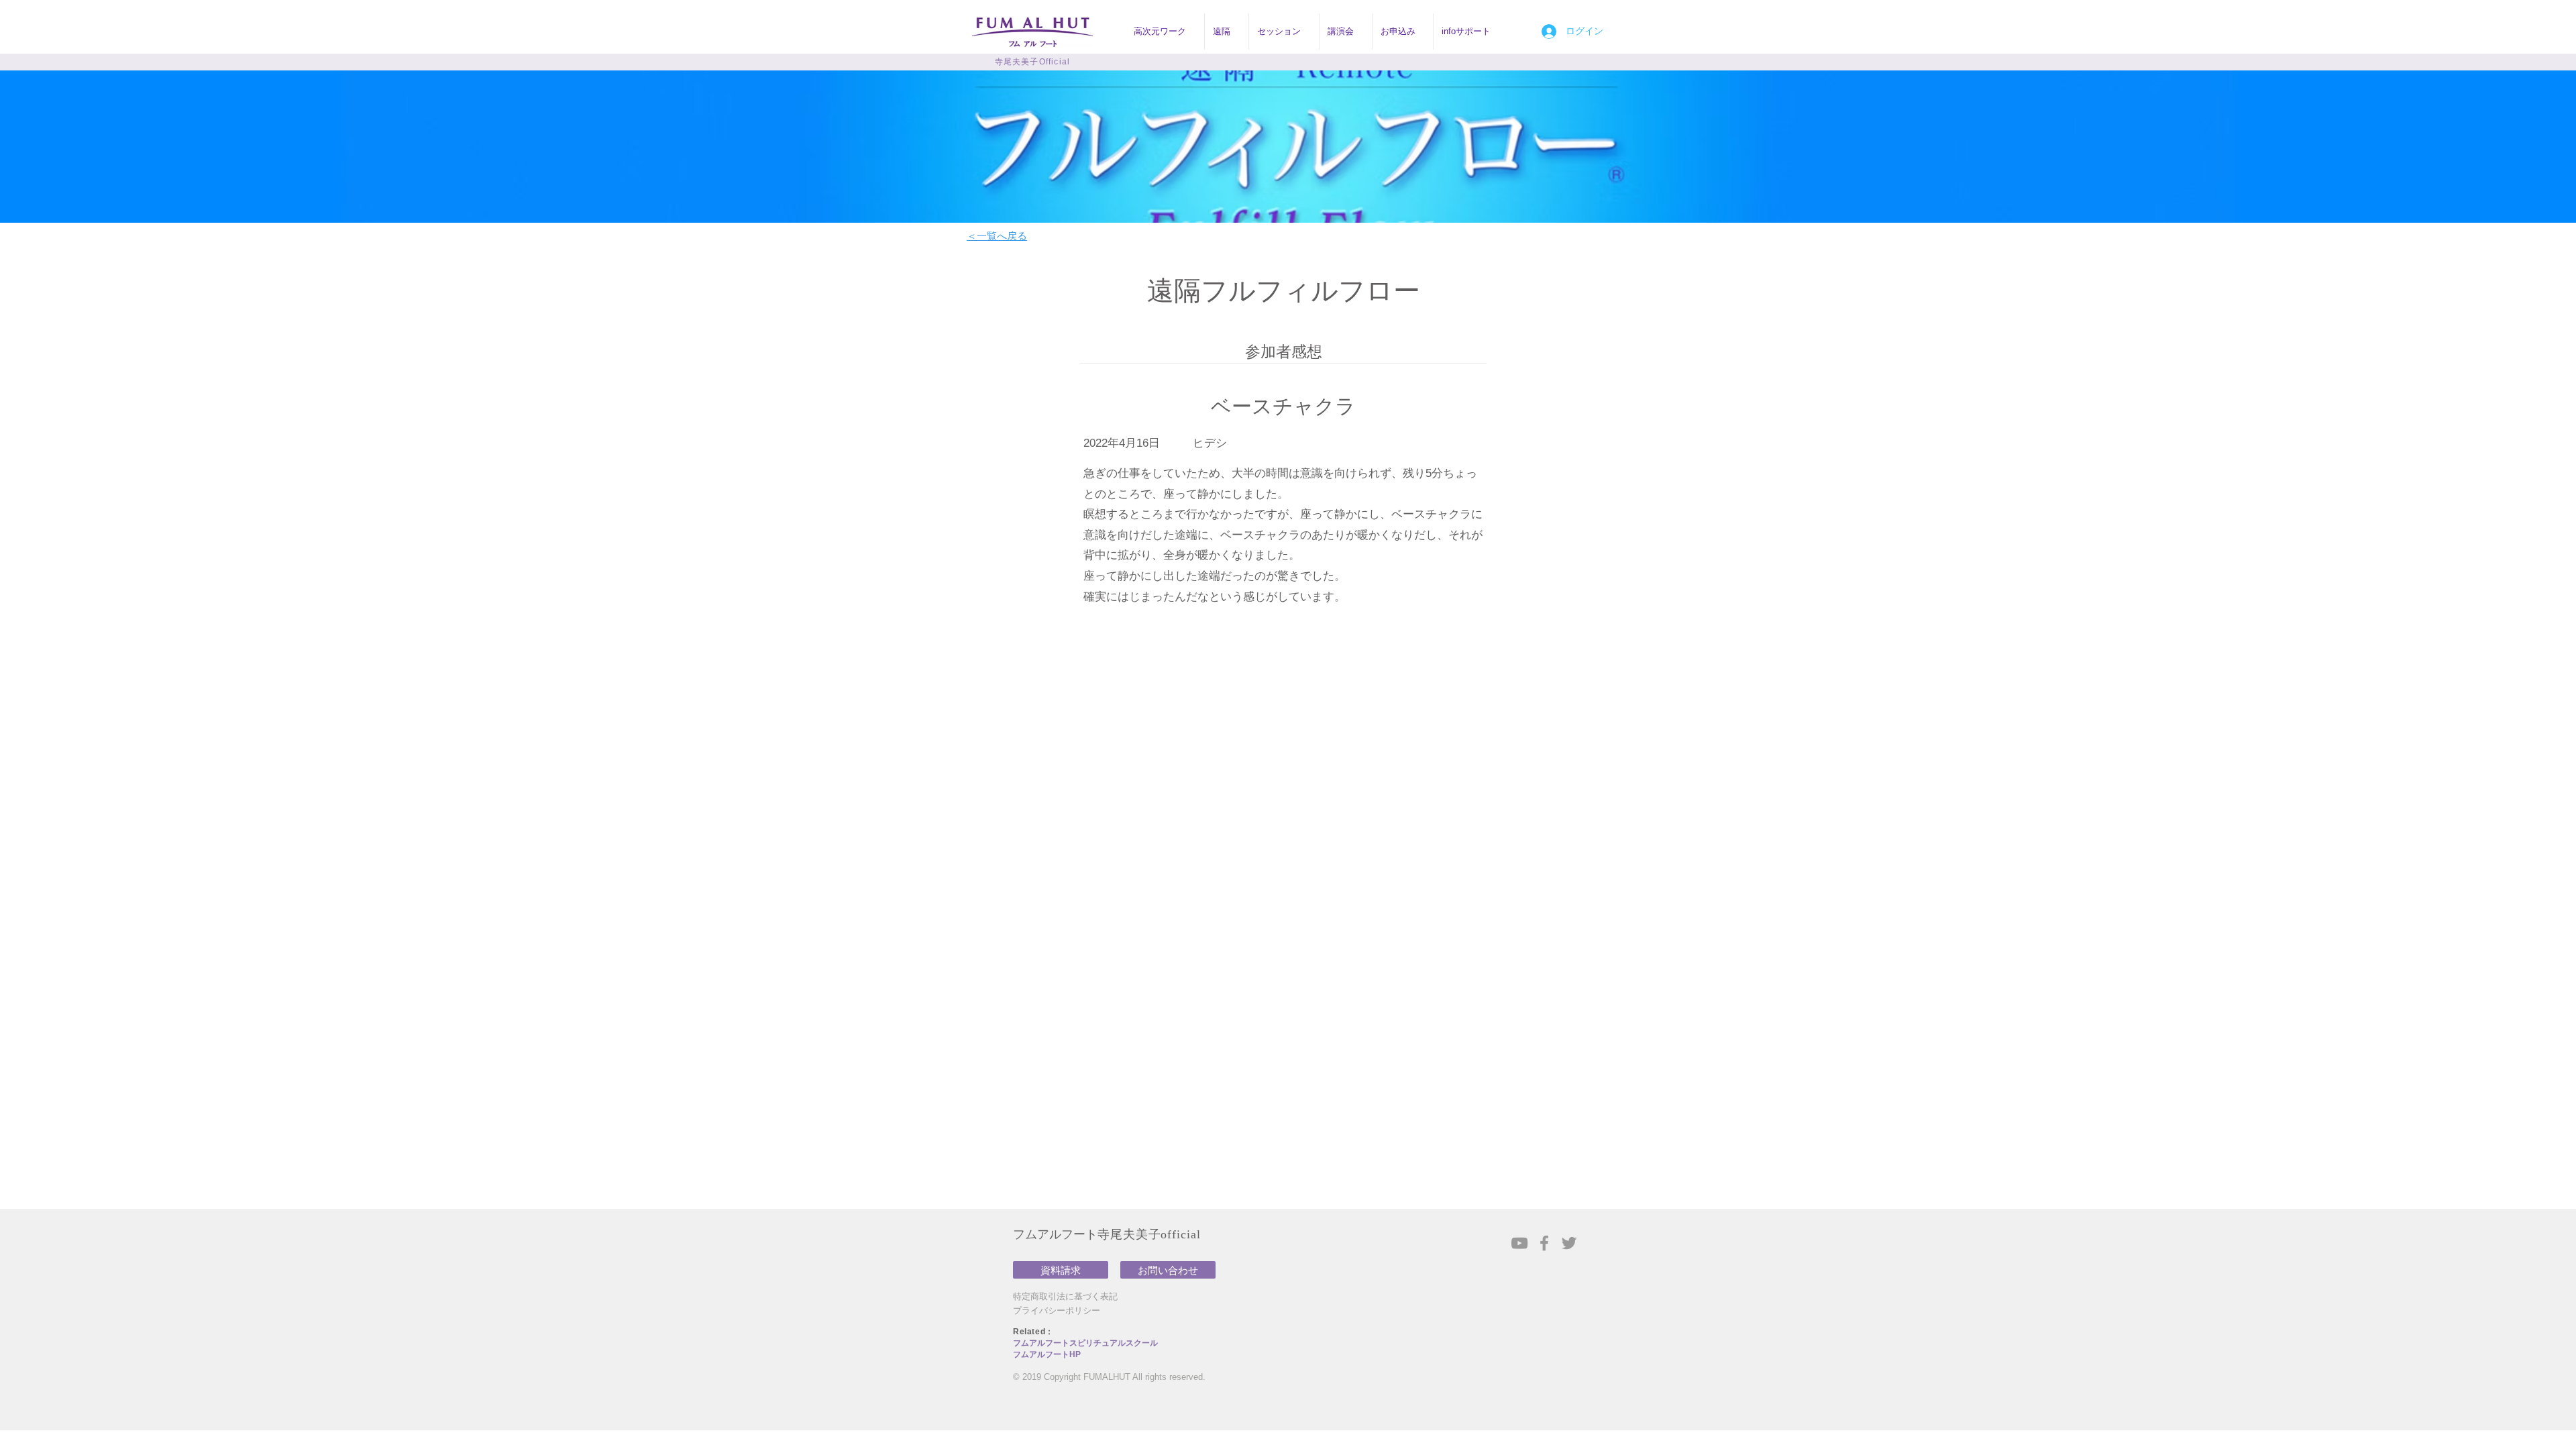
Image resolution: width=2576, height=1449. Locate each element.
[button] (1165, 32)
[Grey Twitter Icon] (1569, 1243)
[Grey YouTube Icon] (1519, 1243)
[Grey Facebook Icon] (1544, 1243)
